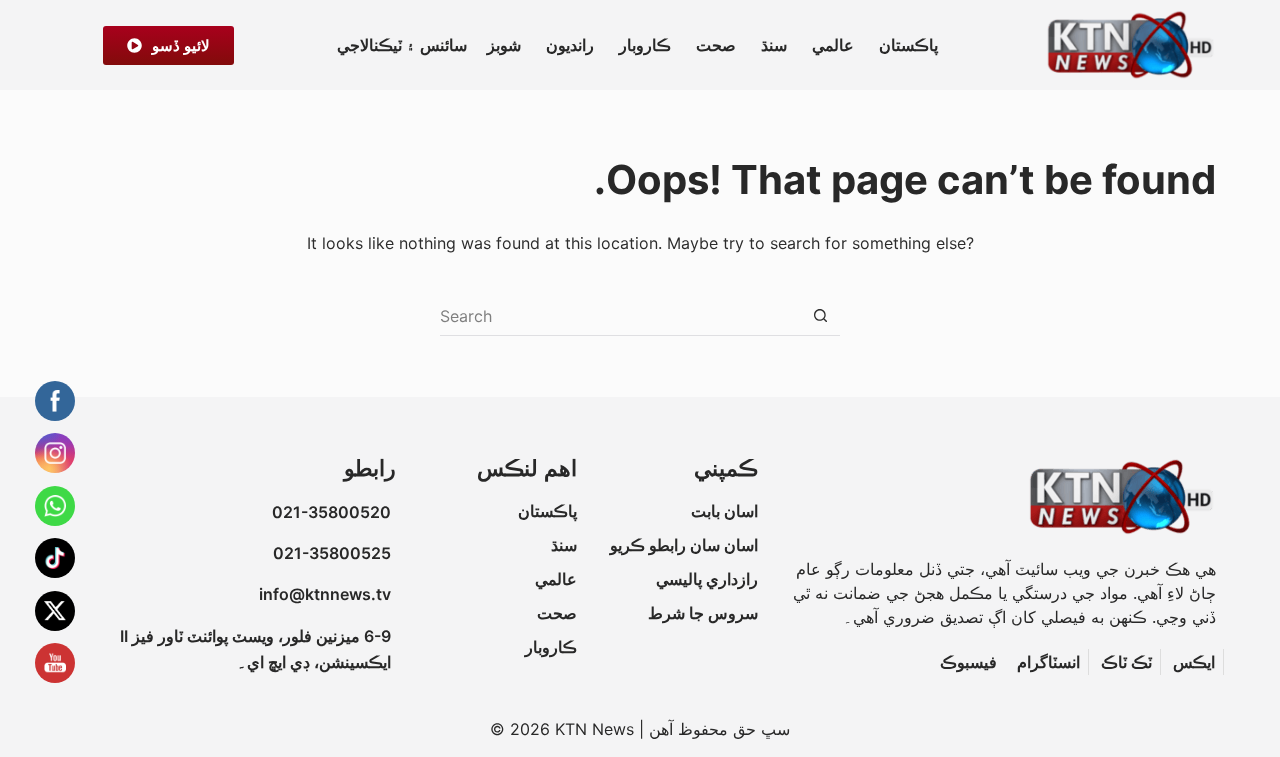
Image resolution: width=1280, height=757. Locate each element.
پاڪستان (908, 45)
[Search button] (820, 316)
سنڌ (774, 45)
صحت (716, 45)
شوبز (504, 45)
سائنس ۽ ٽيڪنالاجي (402, 45)
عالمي (833, 45)
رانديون (570, 45)
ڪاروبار (645, 45)
